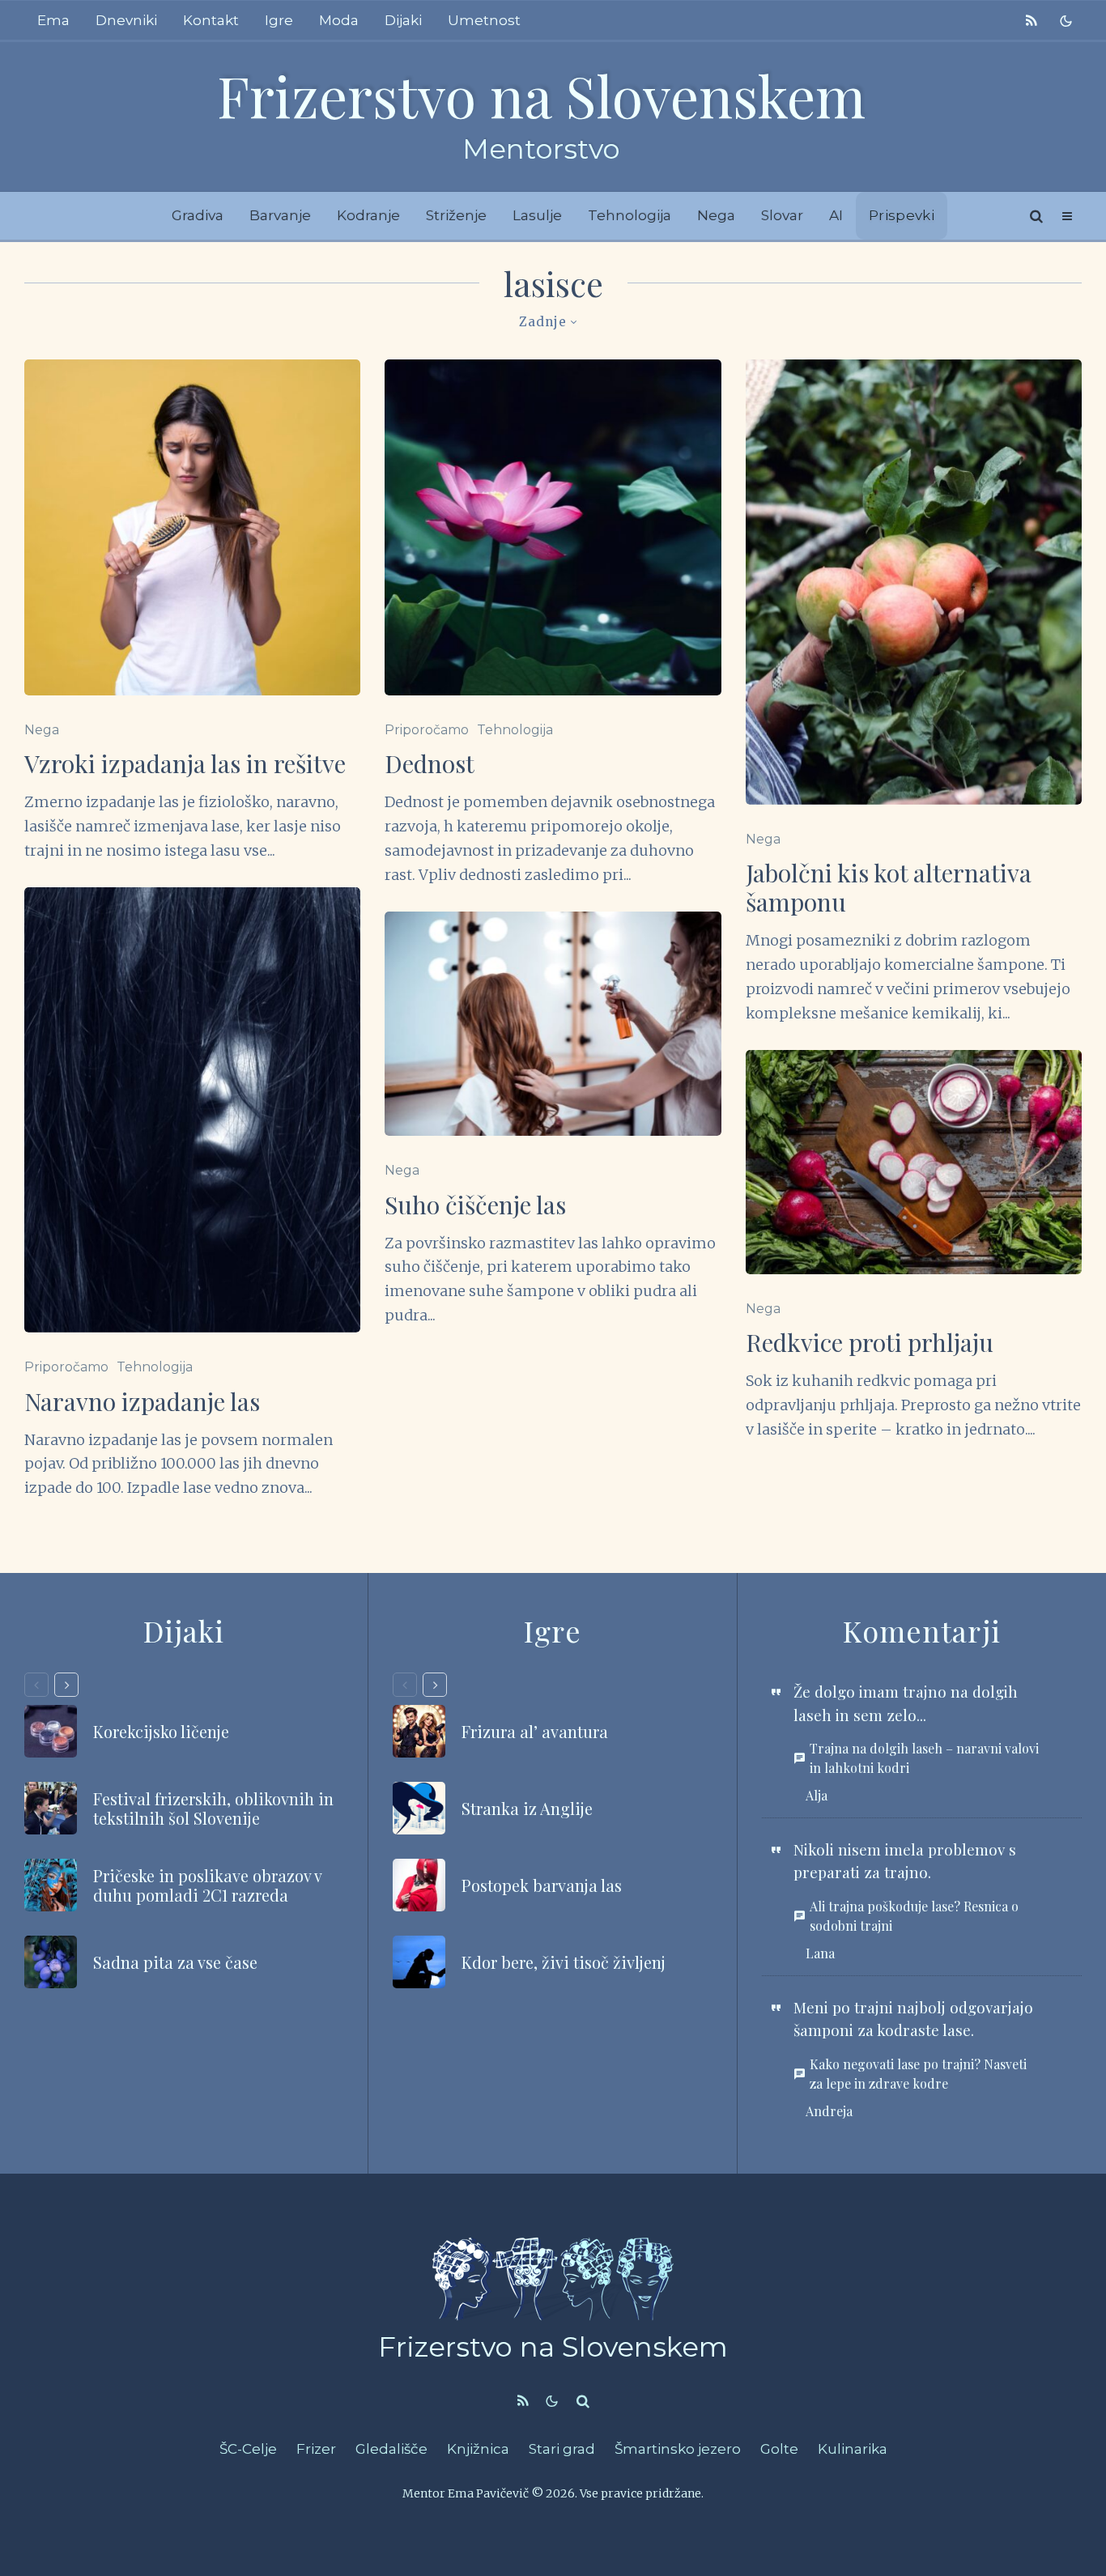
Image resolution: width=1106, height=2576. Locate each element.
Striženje (456, 215)
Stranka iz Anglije (527, 1809)
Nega (716, 215)
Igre (279, 20)
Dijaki (403, 20)
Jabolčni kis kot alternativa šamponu (889, 887)
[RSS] (1031, 21)
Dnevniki (126, 20)
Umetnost (484, 20)
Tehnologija (630, 215)
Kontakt (211, 20)
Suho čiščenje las (475, 1205)
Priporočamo (66, 1367)
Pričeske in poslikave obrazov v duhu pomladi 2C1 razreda (207, 1885)
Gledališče (391, 2449)
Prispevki (902, 215)
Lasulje (537, 215)
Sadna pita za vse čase (175, 1962)
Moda (339, 20)
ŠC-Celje (248, 2449)
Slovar (782, 215)
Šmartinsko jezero (678, 2449)
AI (836, 215)
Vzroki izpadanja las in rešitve (185, 763)
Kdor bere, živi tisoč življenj (564, 1962)
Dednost (430, 763)
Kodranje (368, 215)
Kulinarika (853, 2449)
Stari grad (562, 2449)
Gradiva (198, 215)
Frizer (316, 2449)
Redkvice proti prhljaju (870, 1342)
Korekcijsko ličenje (161, 1732)
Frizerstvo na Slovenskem (541, 95)
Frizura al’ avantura (535, 1732)
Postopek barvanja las (542, 1885)
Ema (53, 20)
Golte (779, 2449)
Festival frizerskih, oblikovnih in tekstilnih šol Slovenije (213, 1809)
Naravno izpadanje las (142, 1401)
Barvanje (280, 215)
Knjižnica (478, 2449)
